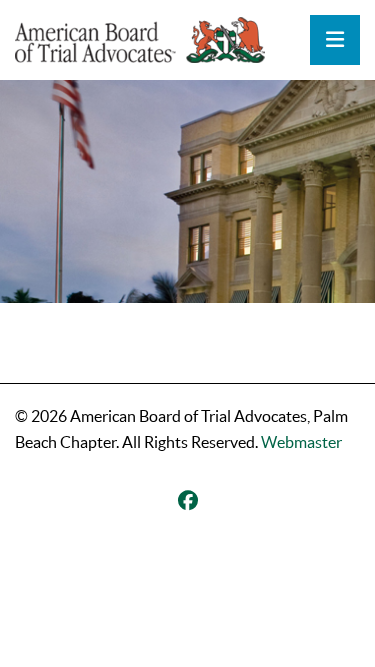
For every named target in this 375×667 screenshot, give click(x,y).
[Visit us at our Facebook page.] (187, 501)
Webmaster (301, 442)
